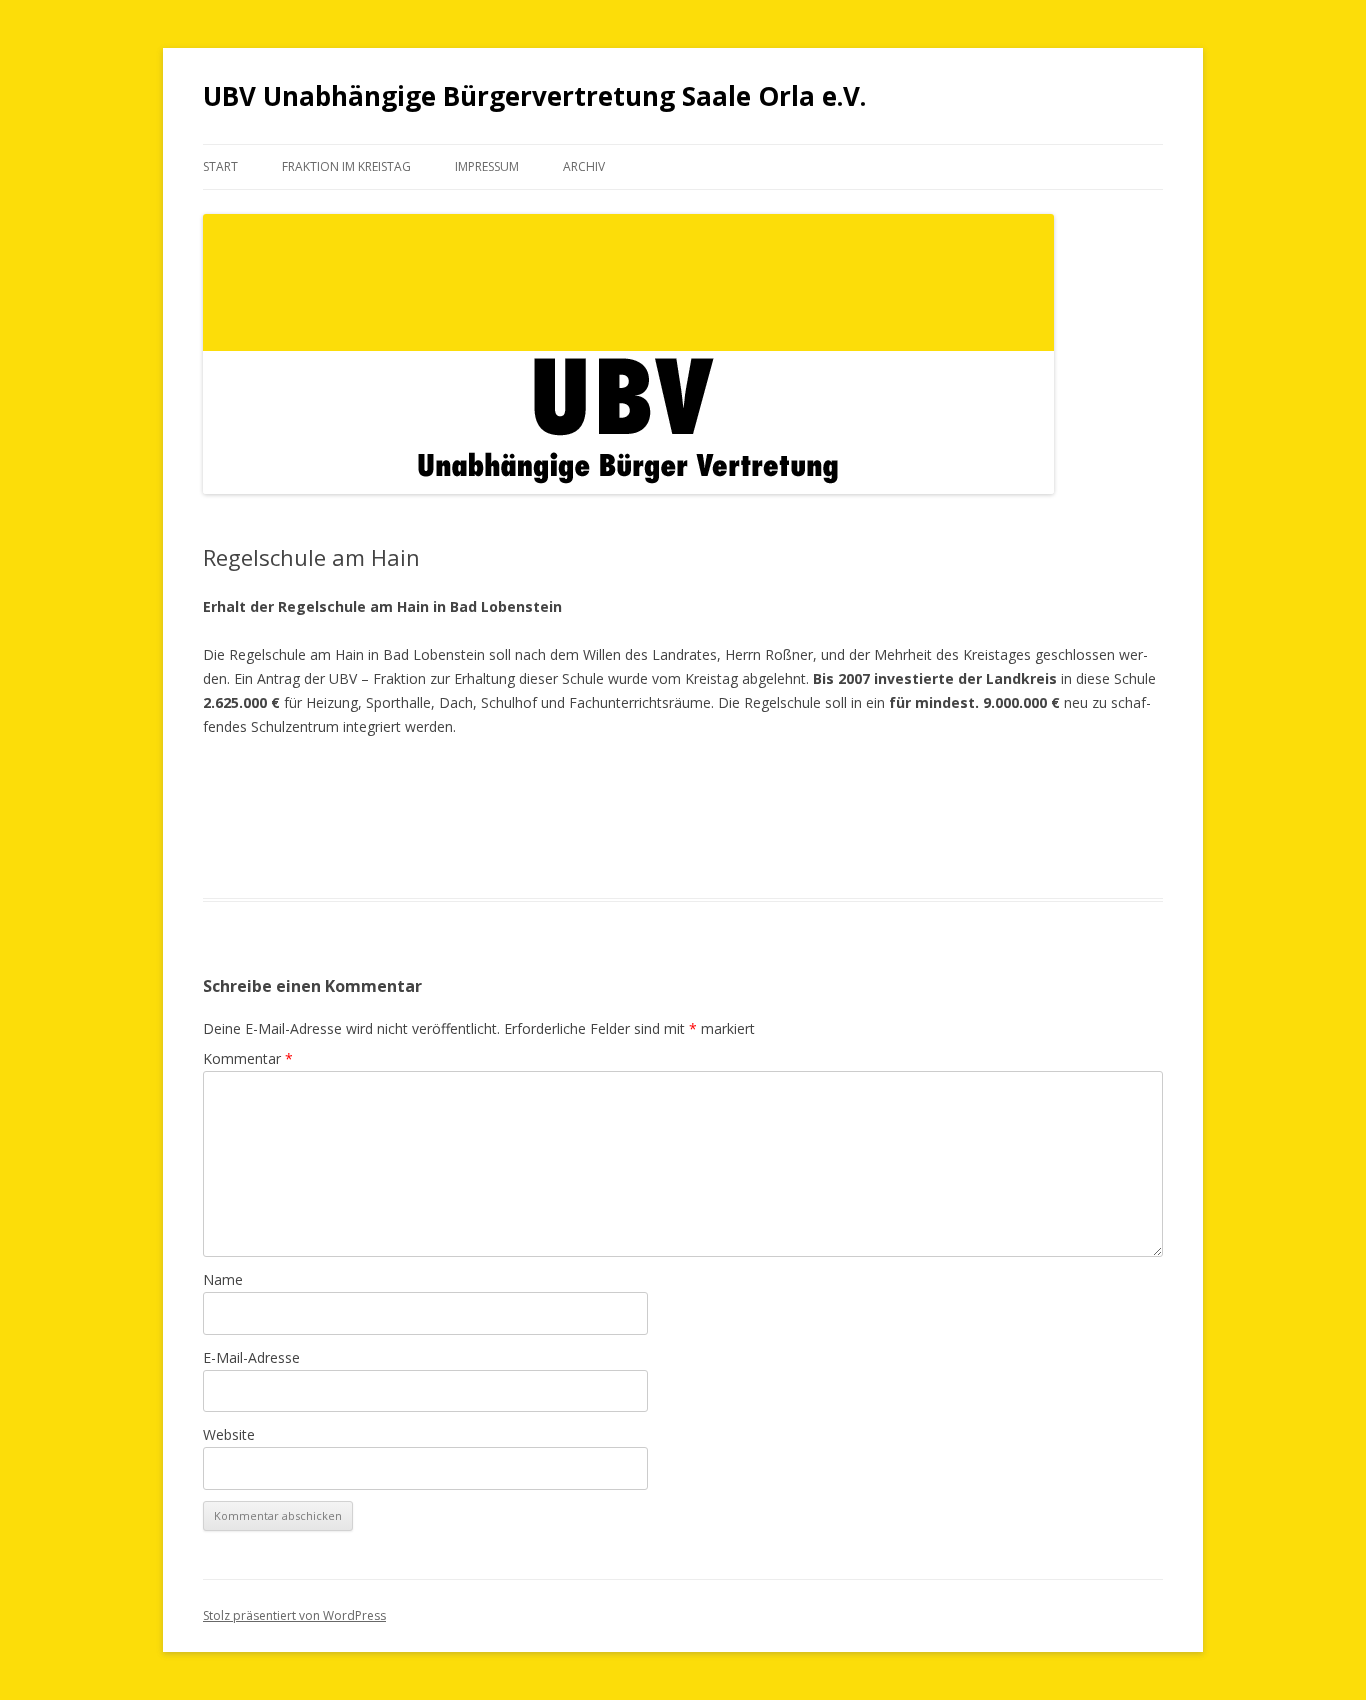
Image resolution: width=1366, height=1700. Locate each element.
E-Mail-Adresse (251, 1357)
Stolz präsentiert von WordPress (294, 1615)
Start (220, 166)
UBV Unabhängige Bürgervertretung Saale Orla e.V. (534, 96)
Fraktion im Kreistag (346, 166)
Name (223, 1279)
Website (229, 1434)
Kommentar (248, 1058)
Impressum (487, 166)
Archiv (584, 166)
